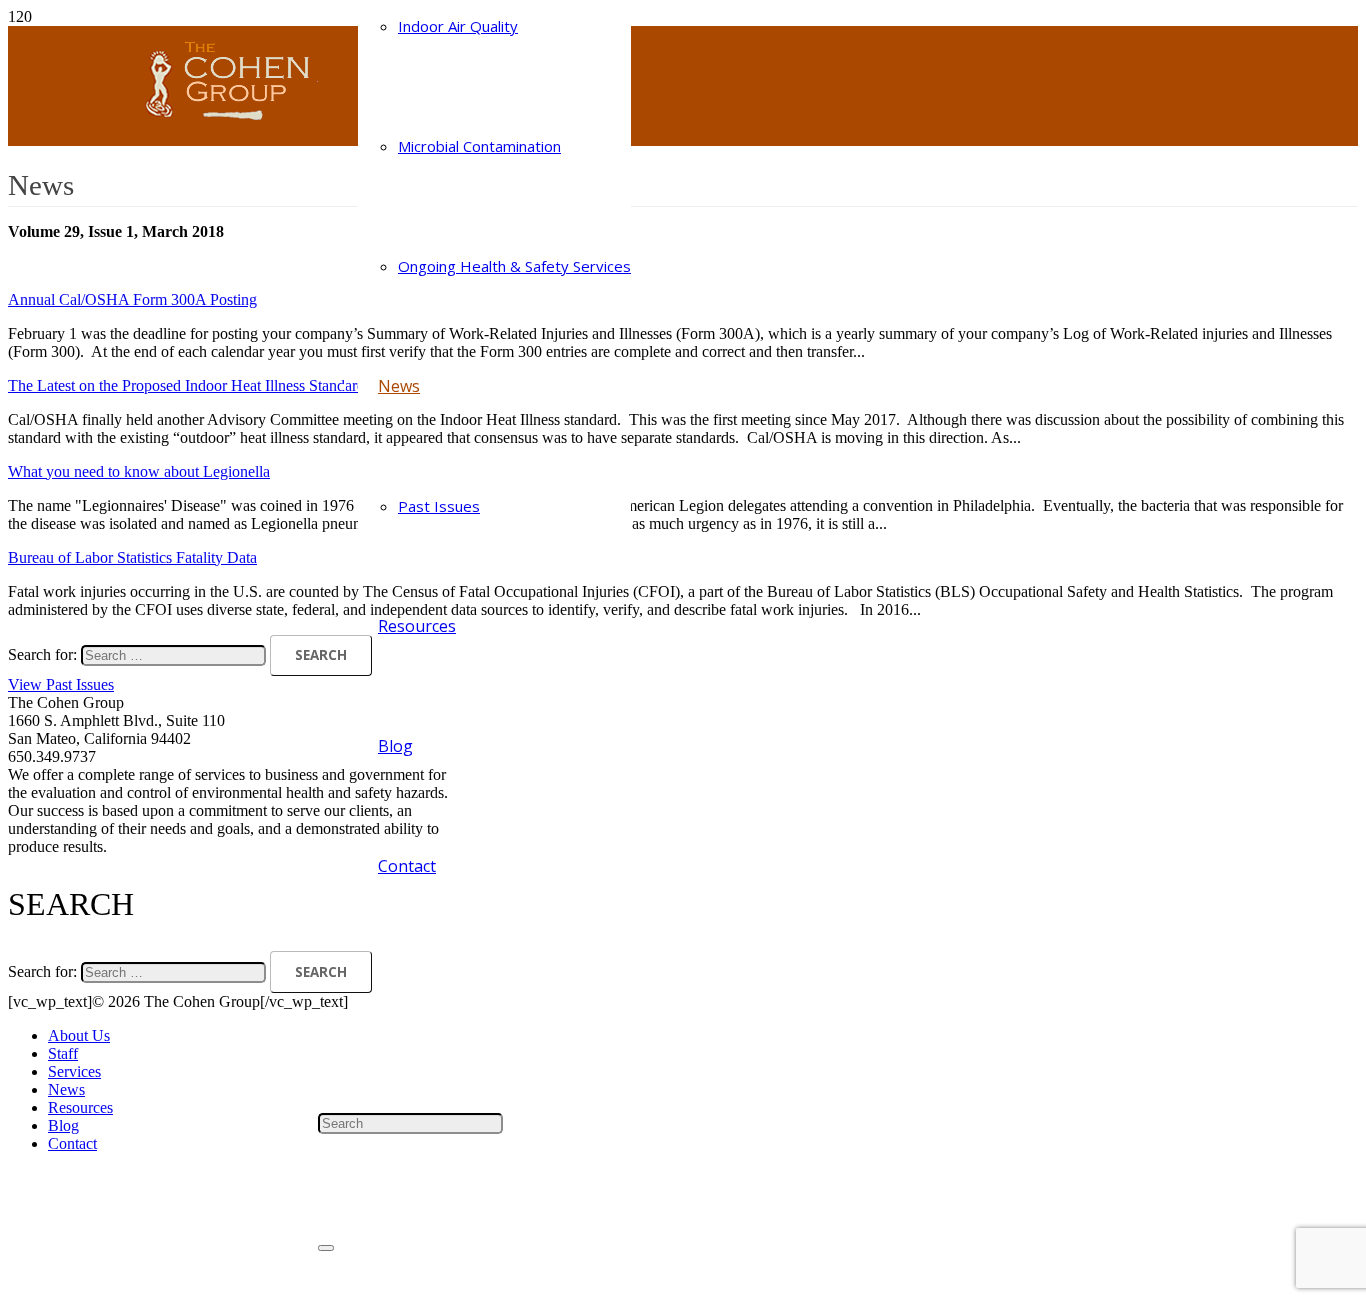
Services (74, 1071)
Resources (80, 1107)
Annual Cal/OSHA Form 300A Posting (132, 299)
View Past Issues (61, 684)
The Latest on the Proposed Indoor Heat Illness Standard (186, 385)
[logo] (215, 123)
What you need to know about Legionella (139, 471)
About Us (79, 1035)
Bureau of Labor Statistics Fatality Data (132, 557)
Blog (63, 1125)
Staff (63, 1053)
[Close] (326, 1248)
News (66, 1089)
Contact (72, 1143)
